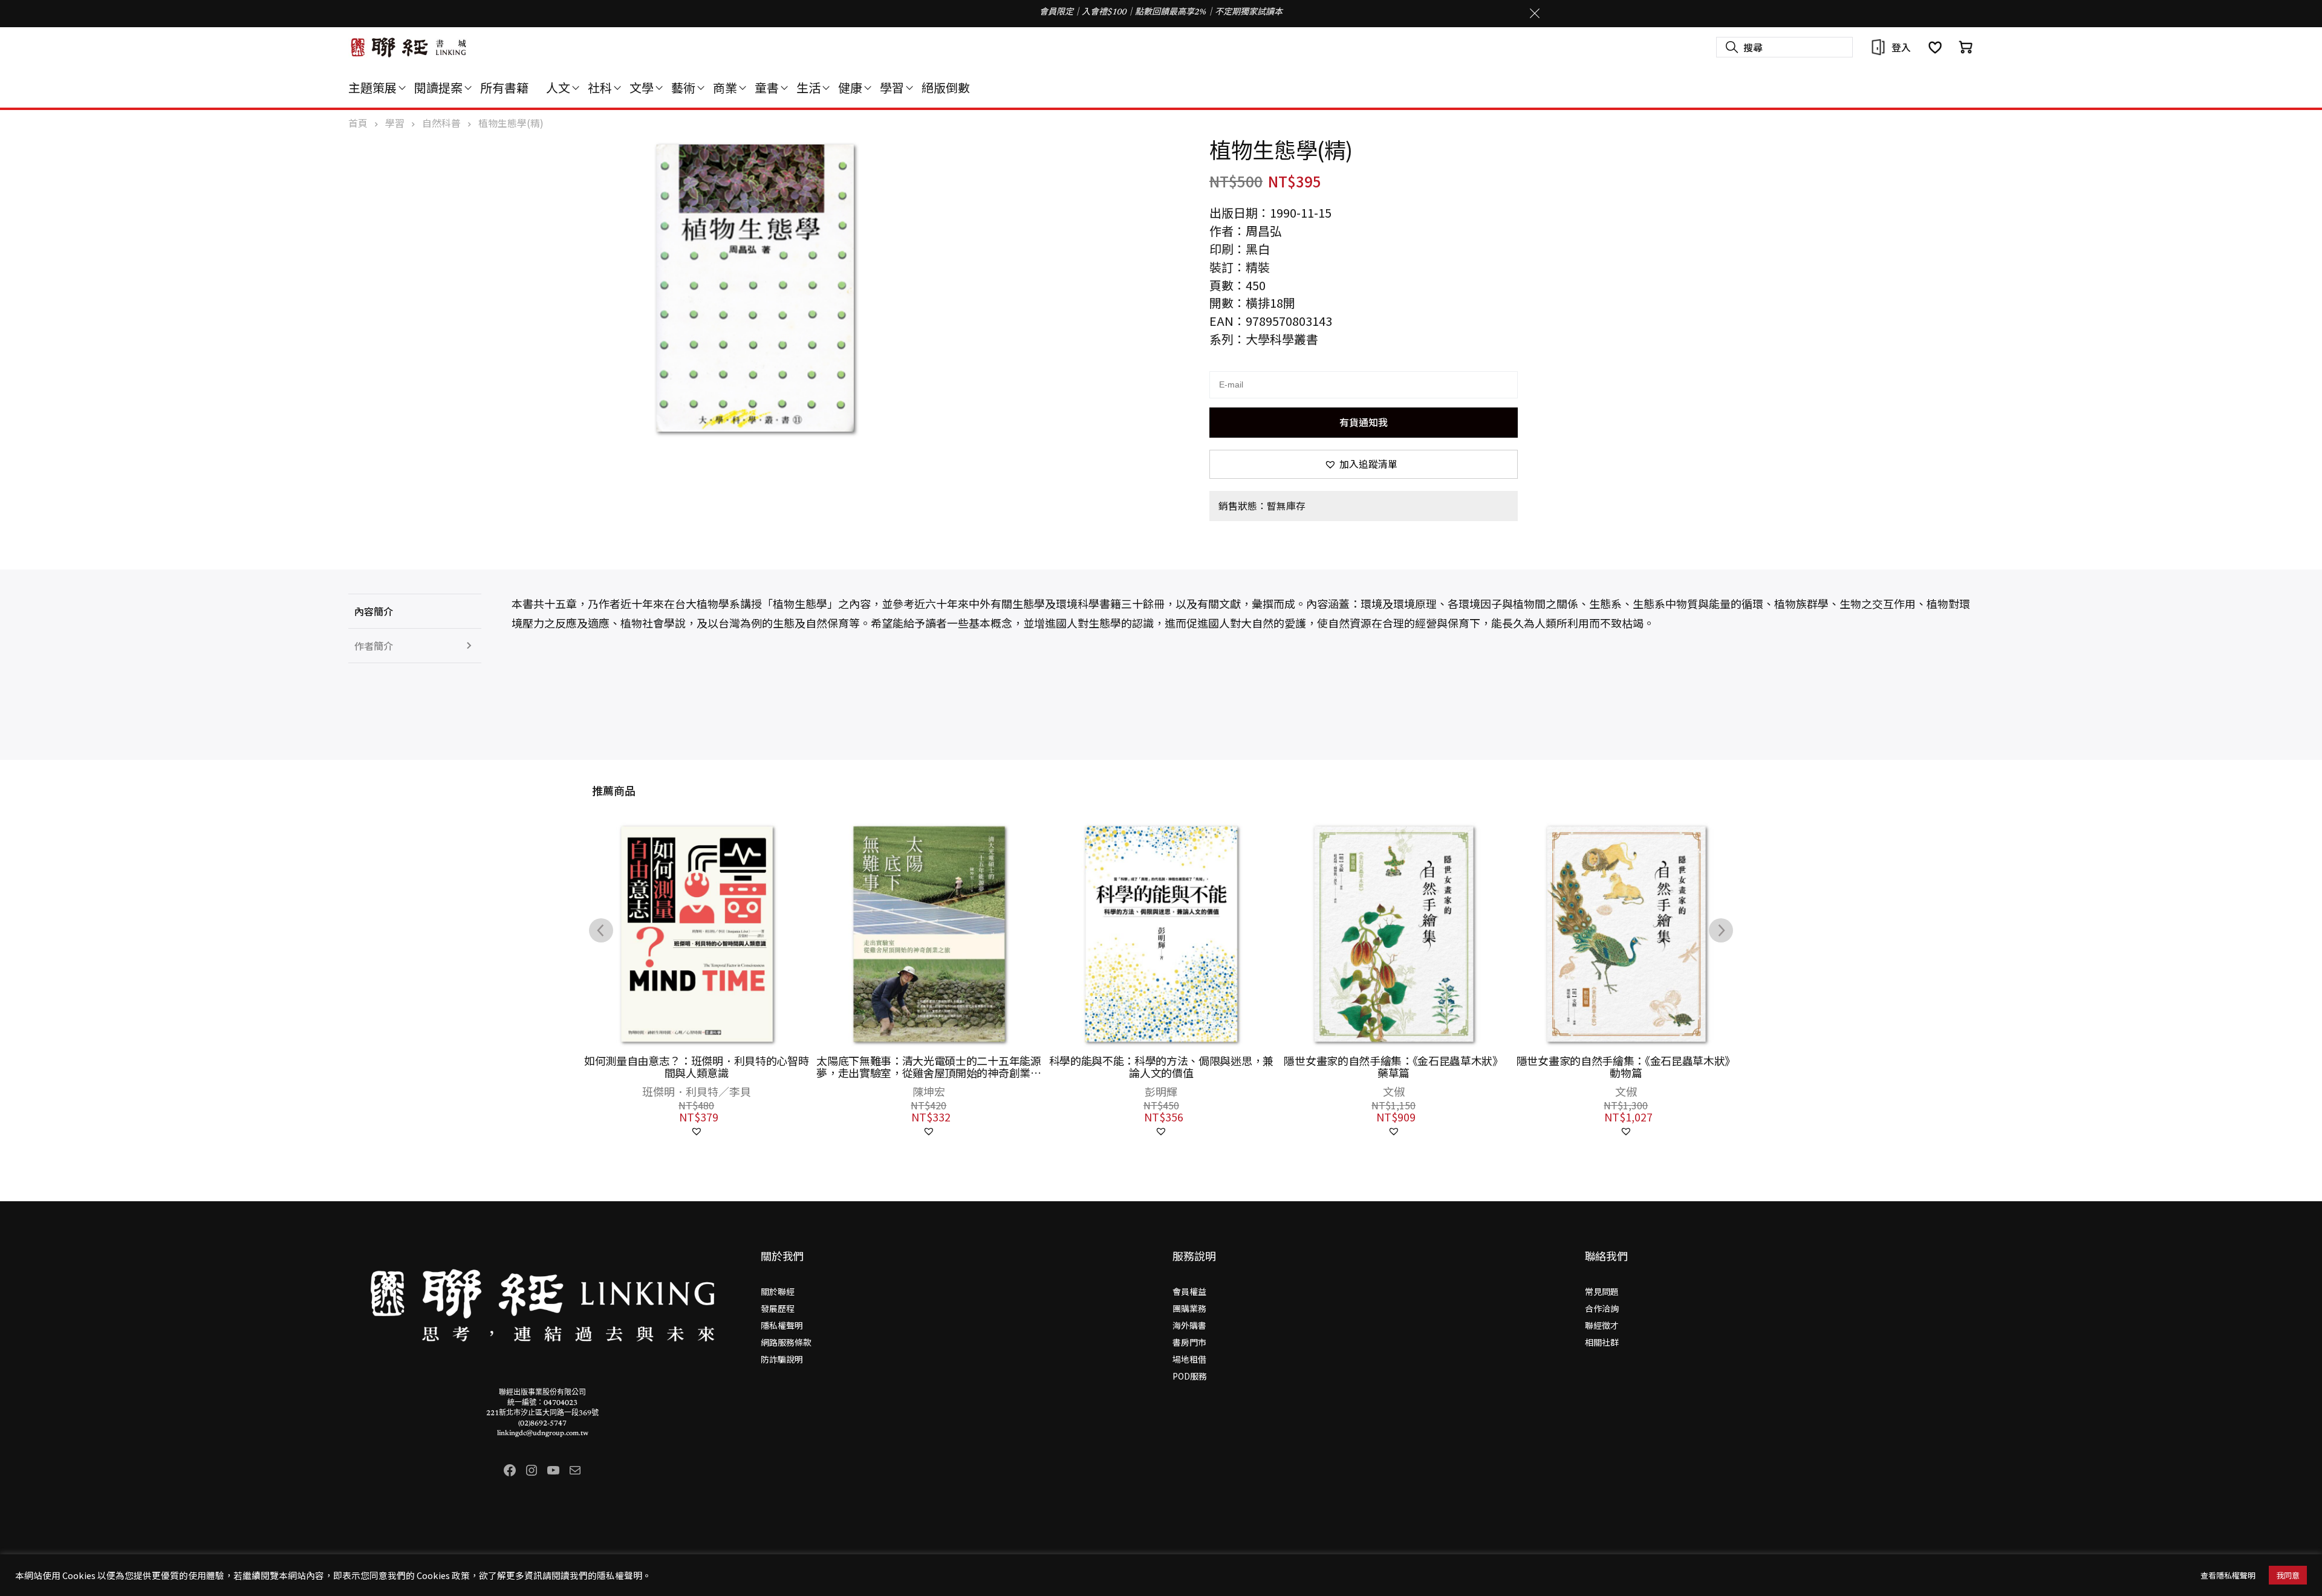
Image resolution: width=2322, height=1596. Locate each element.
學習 (892, 87)
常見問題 (1602, 1291)
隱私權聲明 (782, 1325)
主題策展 (372, 87)
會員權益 (1189, 1291)
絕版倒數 (946, 87)
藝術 (683, 87)
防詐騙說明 (782, 1359)
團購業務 (1189, 1308)
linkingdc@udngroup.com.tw (543, 1433)
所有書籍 (504, 87)
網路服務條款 (786, 1342)
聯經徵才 (1602, 1325)
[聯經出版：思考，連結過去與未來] (409, 47)
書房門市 (1189, 1342)
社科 (600, 87)
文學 (642, 87)
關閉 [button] (1535, 13)
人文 (558, 87)
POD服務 (1190, 1376)
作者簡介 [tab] (374, 646)
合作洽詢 (1602, 1308)
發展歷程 (778, 1308)
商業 (725, 87)
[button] (1364, 464)
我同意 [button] (2288, 1575)
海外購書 (1189, 1325)
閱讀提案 (438, 87)
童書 (767, 87)
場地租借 (1189, 1359)
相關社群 (1602, 1342)
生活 (808, 87)
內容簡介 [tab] (374, 611)
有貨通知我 (1364, 422)
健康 (850, 87)
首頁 (358, 123)
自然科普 (441, 123)
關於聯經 (778, 1291)
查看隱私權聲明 (2228, 1575)
